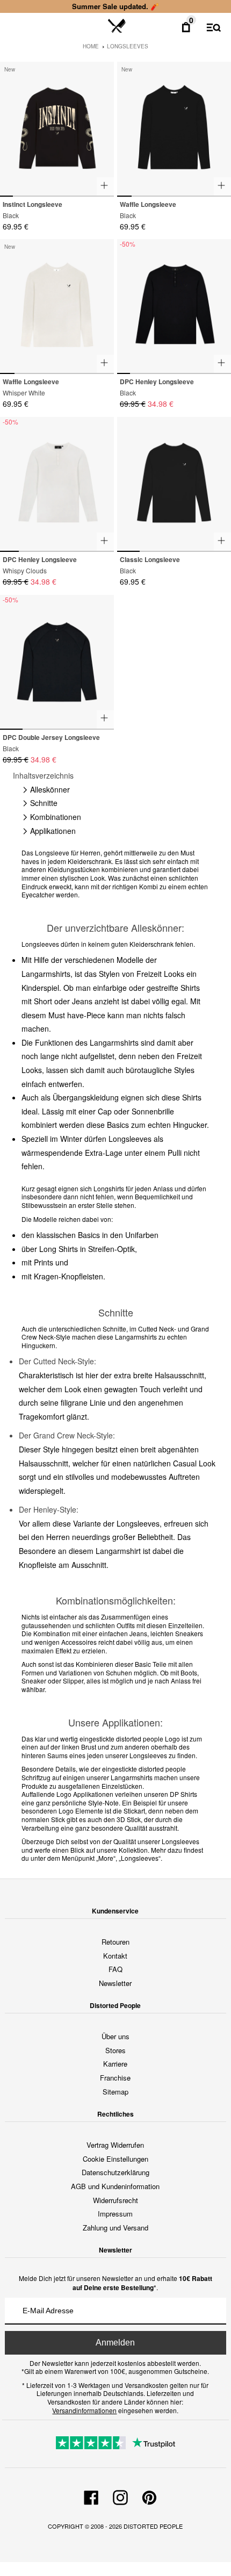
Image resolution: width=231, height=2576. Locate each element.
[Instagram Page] (120, 2496)
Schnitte (44, 803)
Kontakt (115, 1956)
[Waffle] (174, 129)
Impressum (115, 2214)
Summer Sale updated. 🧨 (115, 6)
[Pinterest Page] (149, 2496)
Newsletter (115, 1983)
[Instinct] (57, 129)
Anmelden (115, 2343)
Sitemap (115, 2092)
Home (91, 46)
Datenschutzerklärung (115, 2172)
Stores (115, 2050)
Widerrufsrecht (115, 2200)
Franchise (115, 2078)
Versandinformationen (84, 2410)
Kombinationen (56, 817)
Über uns (115, 2036)
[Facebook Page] (91, 2496)
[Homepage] (117, 26)
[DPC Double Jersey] (57, 662)
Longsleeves (128, 46)
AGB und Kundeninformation (115, 2186)
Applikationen (53, 831)
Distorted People (153, 2526)
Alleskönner (50, 789)
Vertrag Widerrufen (115, 2145)
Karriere (115, 2064)
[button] (101, 124)
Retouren (115, 1942)
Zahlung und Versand (115, 2228)
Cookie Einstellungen (115, 2159)
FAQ (115, 1969)
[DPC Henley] (174, 307)
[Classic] (174, 484)
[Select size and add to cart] (105, 186)
